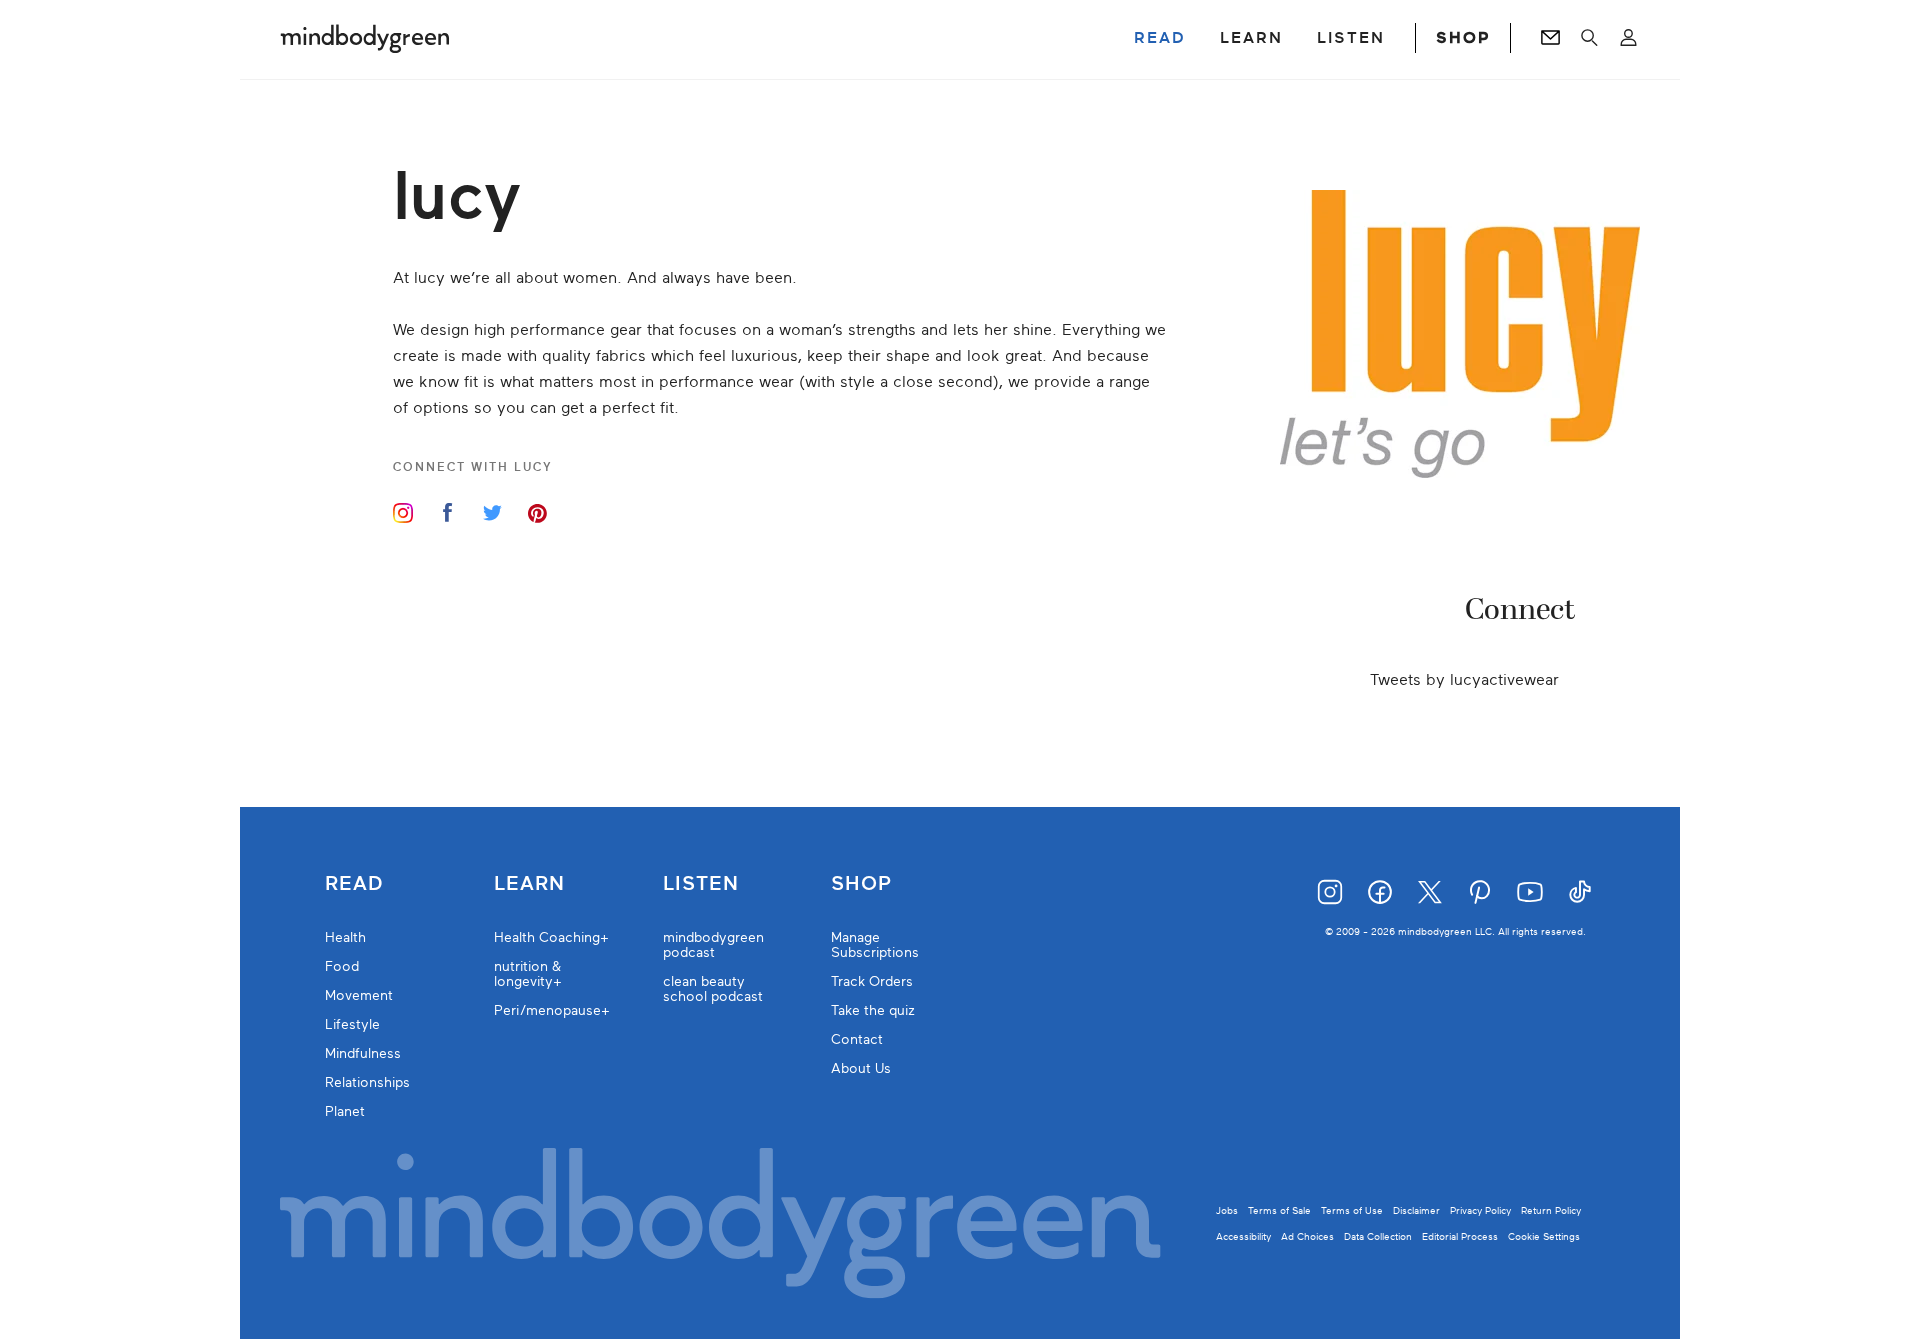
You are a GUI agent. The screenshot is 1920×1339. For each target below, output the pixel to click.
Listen (701, 884)
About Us (861, 1068)
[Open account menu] (1628, 38)
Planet (345, 1111)
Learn (529, 884)
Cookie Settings (1544, 1236)
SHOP (1463, 38)
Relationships (367, 1082)
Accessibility (1243, 1236)
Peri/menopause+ (552, 1010)
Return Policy (1551, 1210)
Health (345, 937)
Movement (359, 995)
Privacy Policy (1480, 1210)
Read (354, 884)
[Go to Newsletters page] (1550, 38)
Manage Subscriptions (875, 945)
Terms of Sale (1279, 1210)
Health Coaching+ (551, 937)
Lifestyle (352, 1024)
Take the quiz (873, 1010)
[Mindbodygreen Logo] (365, 38)
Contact (857, 1039)
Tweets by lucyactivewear (1464, 680)
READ (1160, 38)
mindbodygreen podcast (713, 945)
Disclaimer (1416, 1210)
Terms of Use (1352, 1210)
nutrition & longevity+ (528, 974)
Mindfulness (363, 1053)
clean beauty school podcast (713, 989)
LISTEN (1351, 38)
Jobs (1227, 1210)
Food (342, 966)
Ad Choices (1307, 1236)
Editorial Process (1460, 1236)
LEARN (1251, 38)
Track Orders (872, 981)
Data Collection (1378, 1236)
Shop (861, 884)
